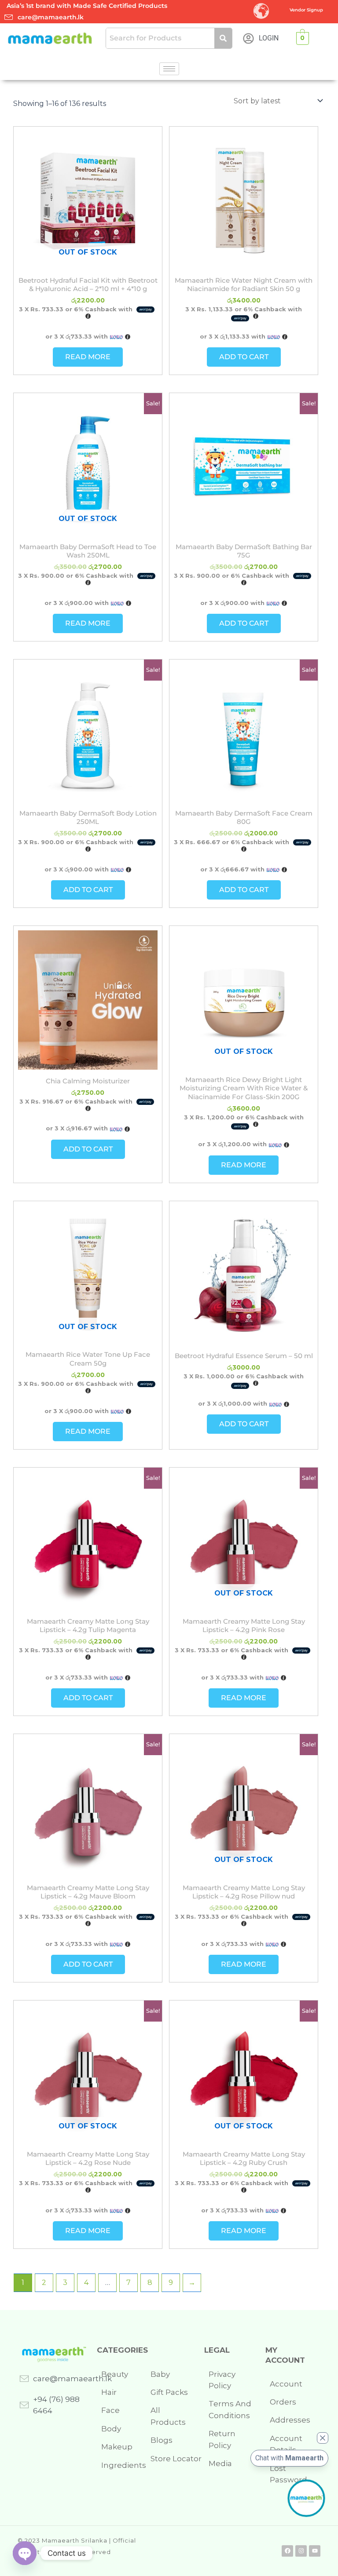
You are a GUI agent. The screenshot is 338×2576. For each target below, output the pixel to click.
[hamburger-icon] (169, 69)
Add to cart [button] (244, 357)
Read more (88, 357)
